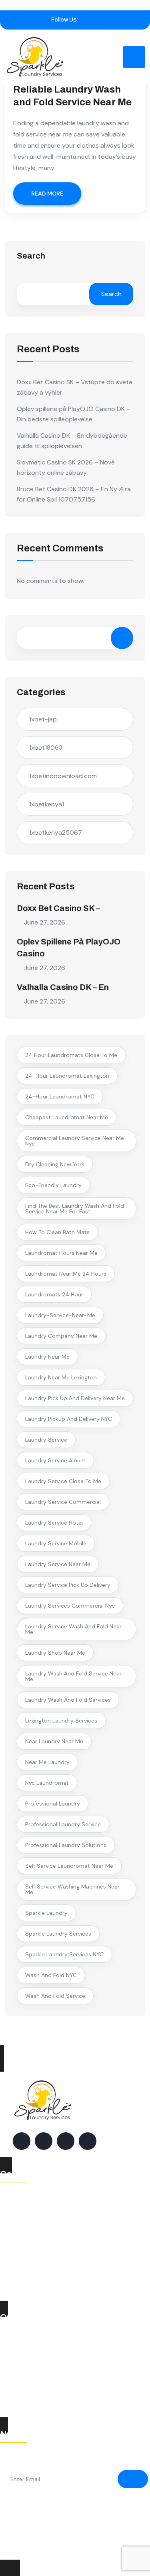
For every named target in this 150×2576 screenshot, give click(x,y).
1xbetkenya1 (47, 804)
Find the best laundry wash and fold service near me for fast (75, 1209)
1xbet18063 (46, 748)
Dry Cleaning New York (55, 1164)
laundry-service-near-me (60, 1315)
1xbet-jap (43, 719)
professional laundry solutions (66, 1845)
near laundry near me (54, 1741)
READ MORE (47, 194)
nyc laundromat (47, 1783)
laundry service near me (58, 1564)
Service (20, 2368)
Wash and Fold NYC (51, 1975)
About (19, 2354)
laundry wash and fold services (68, 1700)
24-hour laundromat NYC (60, 1096)
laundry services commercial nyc (70, 1606)
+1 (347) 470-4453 (51, 2251)
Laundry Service (46, 1440)
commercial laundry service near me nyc (75, 1141)
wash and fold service (55, 1996)
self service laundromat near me (69, 1866)
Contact (22, 2398)
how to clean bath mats (57, 1232)
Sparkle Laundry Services (58, 1934)
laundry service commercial (63, 1502)
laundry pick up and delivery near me (75, 1398)
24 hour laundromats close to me (71, 1055)
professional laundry (53, 1804)
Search (31, 256)
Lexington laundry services (61, 1721)
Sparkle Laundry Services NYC (64, 1954)
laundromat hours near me (61, 1253)
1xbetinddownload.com (63, 776)
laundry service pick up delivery (68, 1585)
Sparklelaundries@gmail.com (63, 2281)
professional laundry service (63, 1824)
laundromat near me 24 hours (66, 1274)
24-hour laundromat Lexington (67, 1076)
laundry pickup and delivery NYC (69, 1419)
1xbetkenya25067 (56, 833)
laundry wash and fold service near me (73, 1676)
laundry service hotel (54, 1523)
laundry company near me (61, 1336)
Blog (15, 2383)
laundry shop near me (55, 1653)
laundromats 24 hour (54, 1294)
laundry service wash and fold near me (73, 1629)
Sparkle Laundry (46, 1913)
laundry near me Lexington (61, 1377)
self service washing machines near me (72, 1889)
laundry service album (55, 1460)
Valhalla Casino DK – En (63, 987)
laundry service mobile (56, 1543)
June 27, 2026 (45, 922)
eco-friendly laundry (53, 1185)
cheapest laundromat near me (67, 1117)
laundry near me (47, 1357)
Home (18, 2339)
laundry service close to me (63, 1481)
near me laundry (47, 1762)
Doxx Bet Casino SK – (58, 908)
